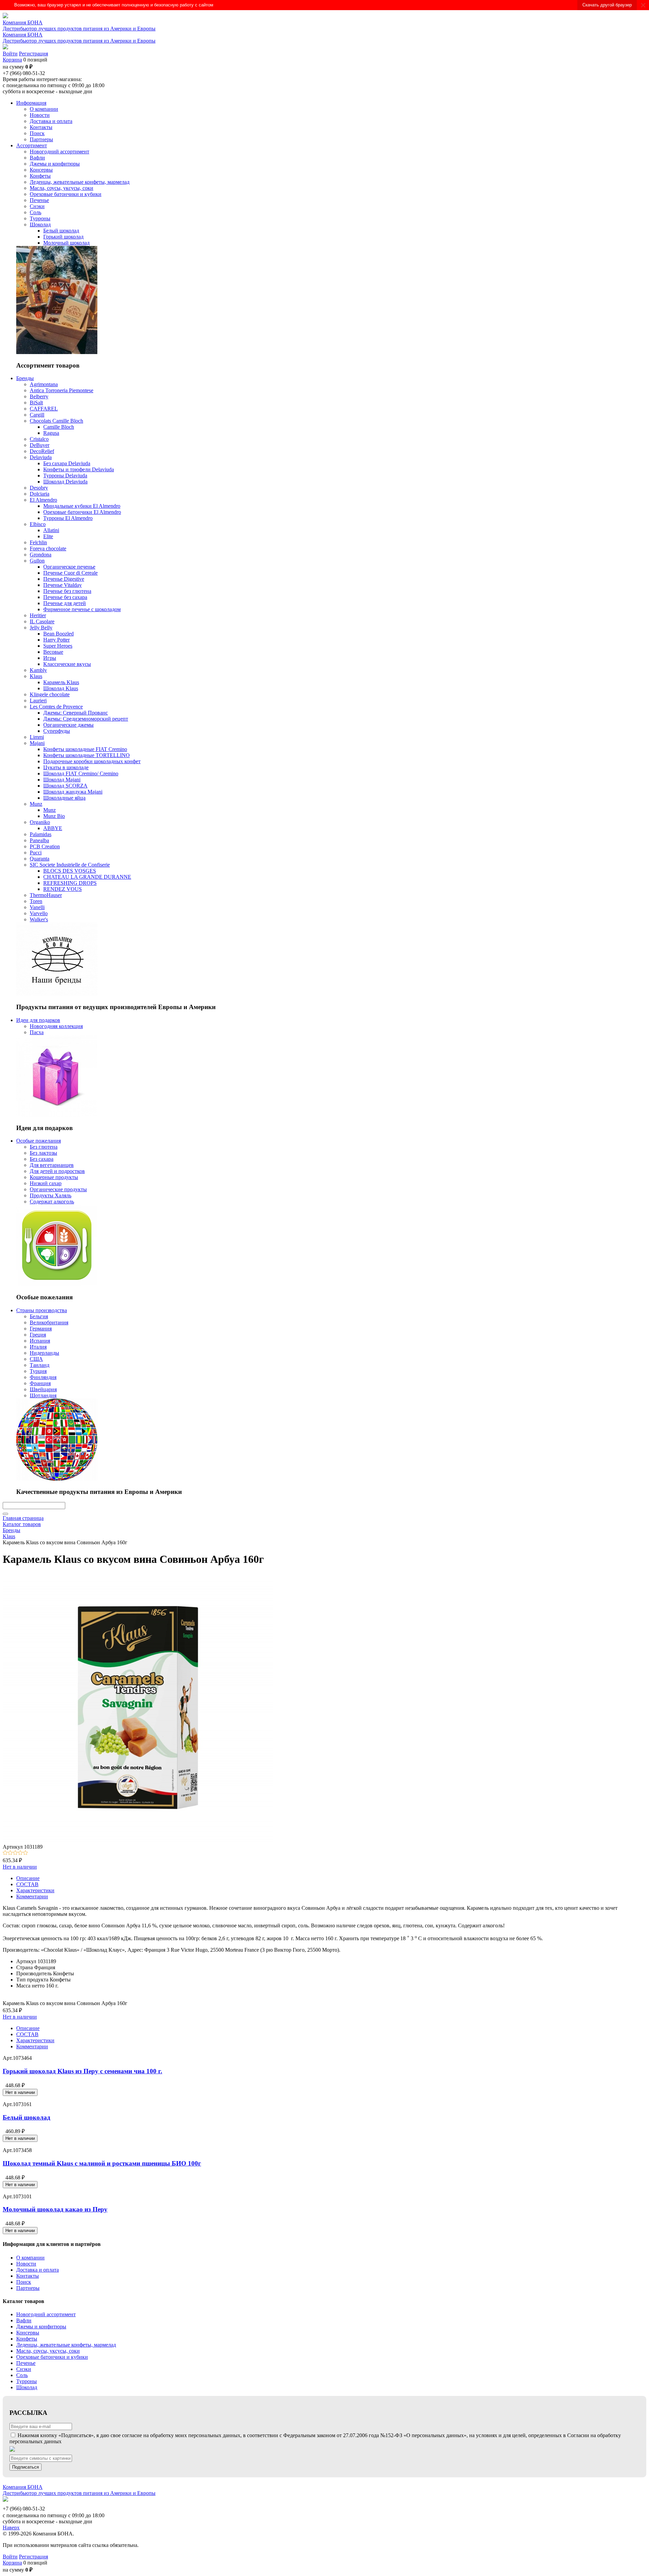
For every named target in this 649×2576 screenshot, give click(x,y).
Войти (10, 54)
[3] (15, 1853)
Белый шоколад (27, 2117)
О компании (30, 2258)
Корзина (12, 60)
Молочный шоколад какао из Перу (55, 2209)
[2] (10, 1853)
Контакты (28, 2276)
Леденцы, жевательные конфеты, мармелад (66, 2345)
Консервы (28, 2333)
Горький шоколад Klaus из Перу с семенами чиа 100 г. (82, 2071)
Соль (22, 2375)
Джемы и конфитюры (41, 2327)
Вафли (24, 2320)
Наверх (11, 2528)
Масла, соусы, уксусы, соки (48, 2351)
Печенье (26, 2363)
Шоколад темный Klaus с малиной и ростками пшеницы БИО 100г (102, 2163)
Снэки (24, 2369)
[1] (5, 1853)
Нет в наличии (20, 1867)
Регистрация (33, 54)
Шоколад (27, 2387)
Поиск (24, 2282)
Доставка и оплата (38, 2270)
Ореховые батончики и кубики (52, 2357)
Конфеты (27, 2339)
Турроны (27, 2381)
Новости (26, 2264)
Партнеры (28, 2288)
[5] (26, 1853)
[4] (20, 1853)
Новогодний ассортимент (46, 2314)
